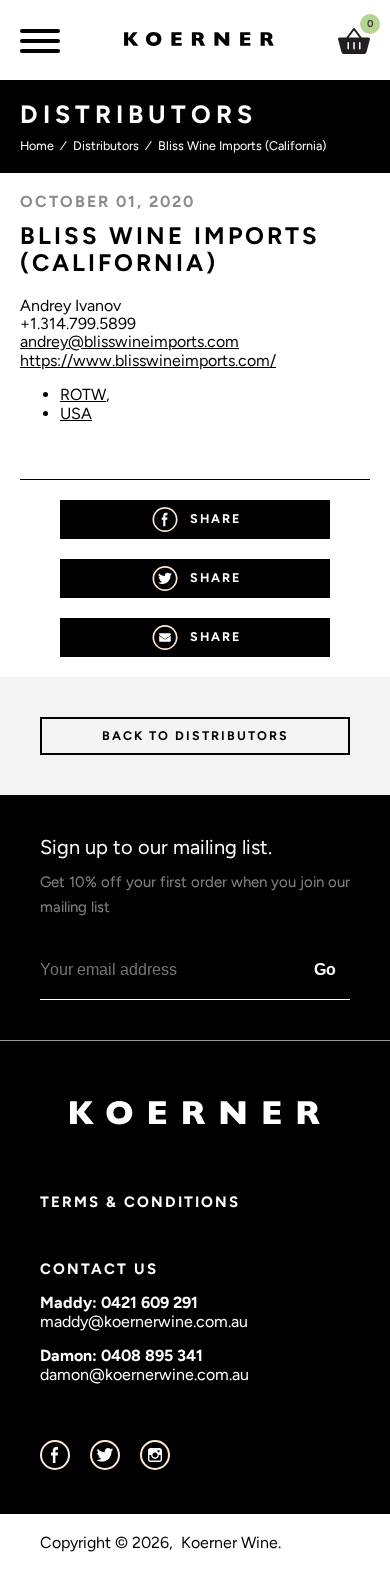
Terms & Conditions (140, 1202)
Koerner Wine (229, 1543)
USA (76, 413)
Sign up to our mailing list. (195, 875)
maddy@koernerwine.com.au (144, 1321)
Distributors (106, 145)
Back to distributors (195, 735)
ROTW (83, 394)
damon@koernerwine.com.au (144, 1374)
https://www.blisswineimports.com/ (148, 360)
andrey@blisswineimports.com (129, 341)
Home (37, 145)
